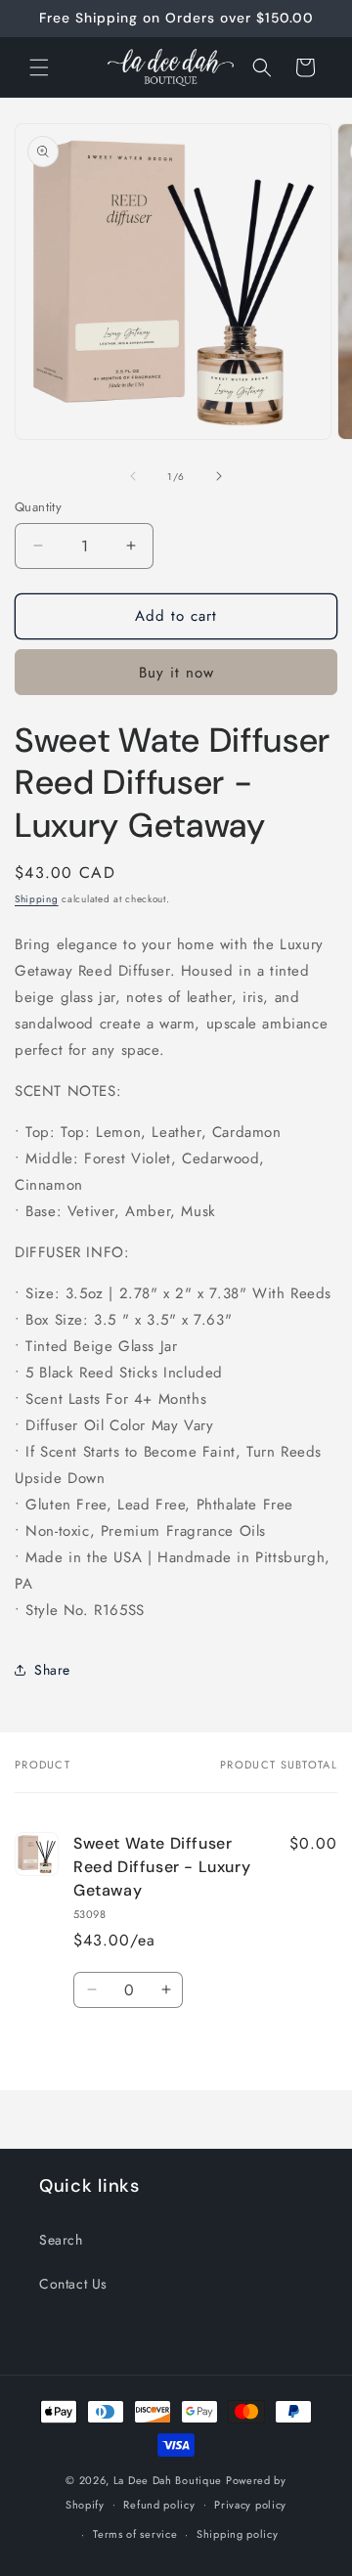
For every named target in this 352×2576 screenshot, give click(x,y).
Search (61, 2240)
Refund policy (159, 2505)
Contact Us (73, 2284)
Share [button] (52, 1670)
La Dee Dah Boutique (168, 2480)
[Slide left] (133, 476)
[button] (39, 67)
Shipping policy (238, 2534)
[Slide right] (219, 476)
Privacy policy (250, 2505)
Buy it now (176, 673)
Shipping (37, 899)
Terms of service (135, 2534)
